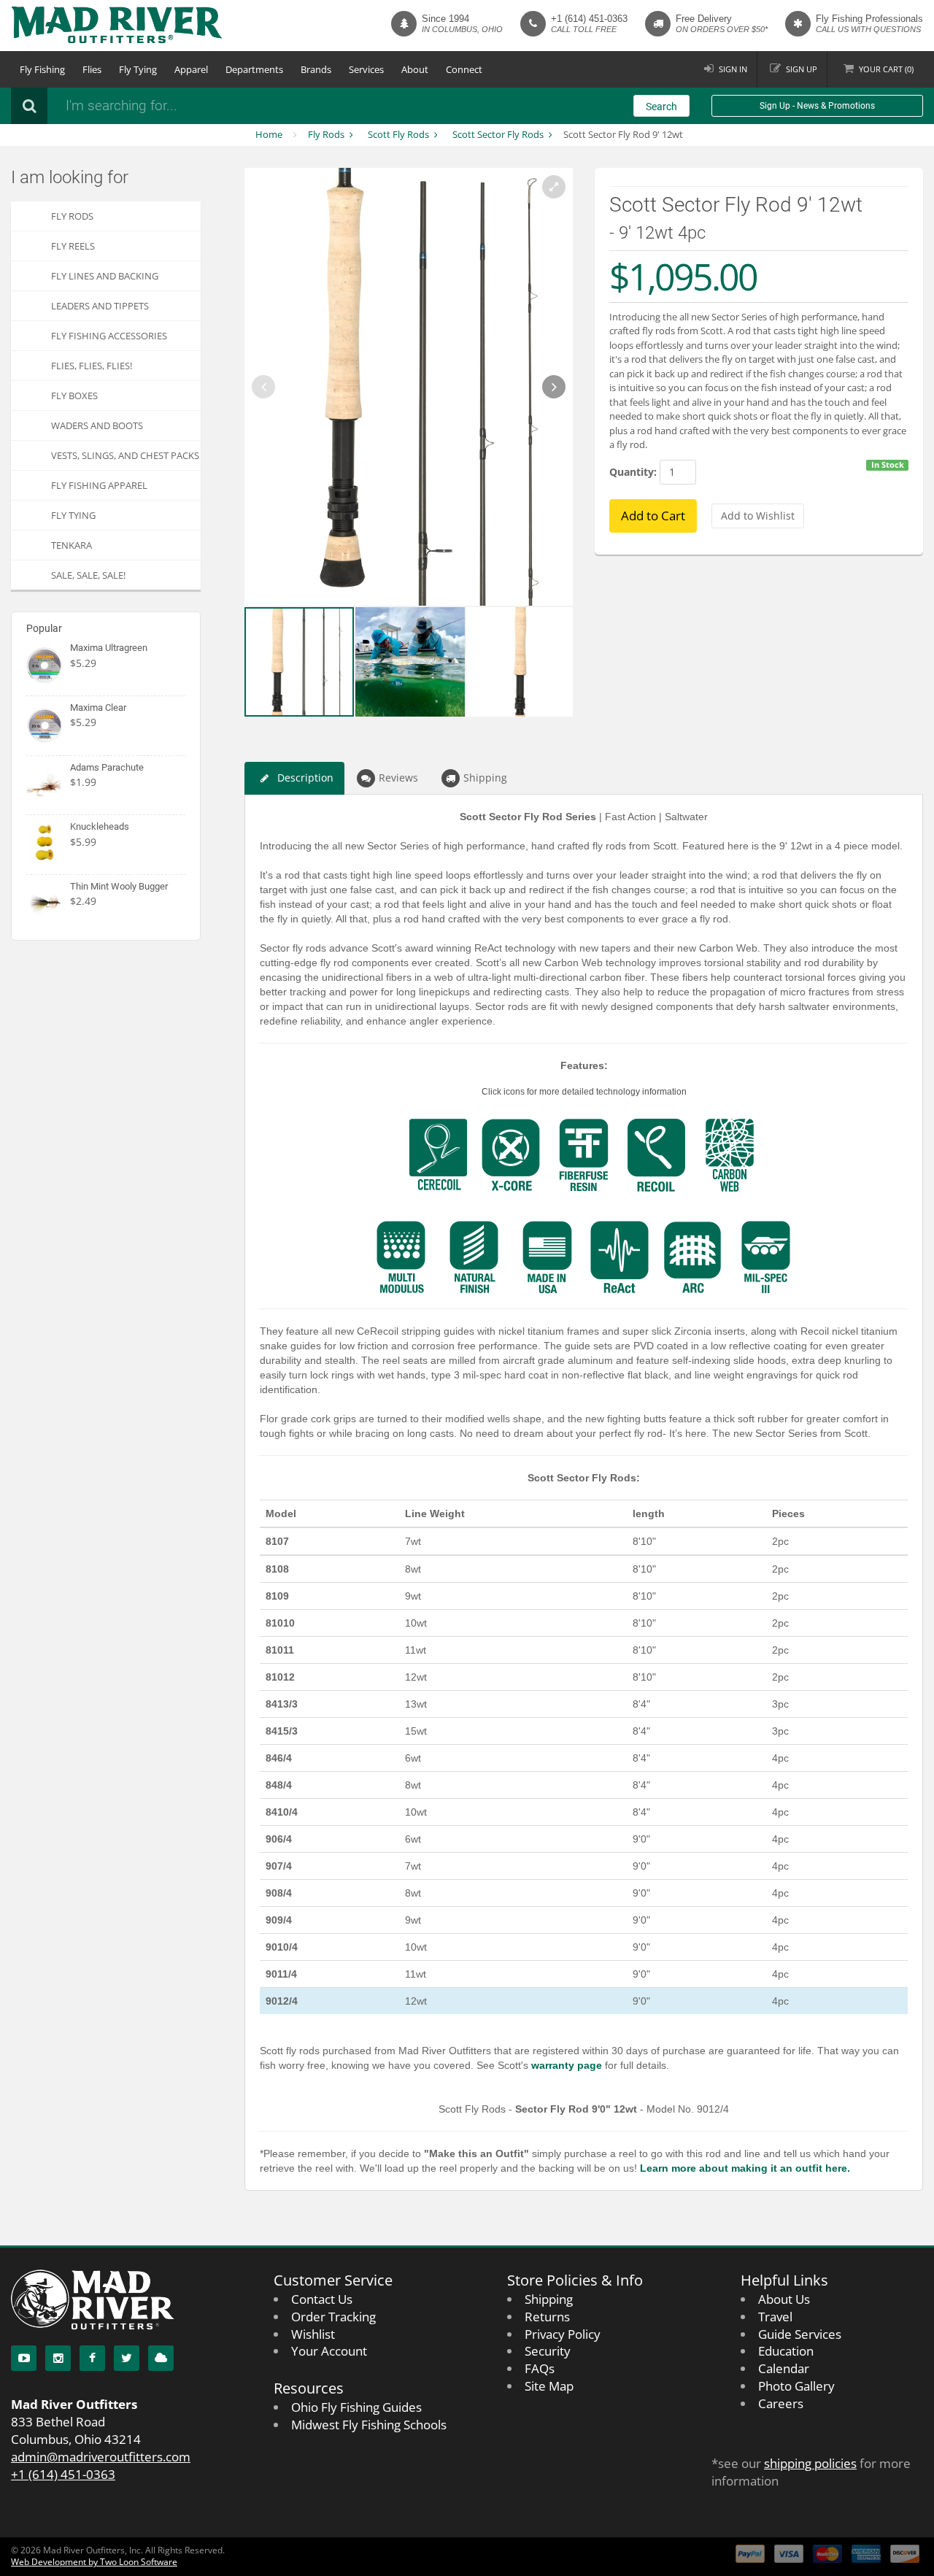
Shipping (485, 778)
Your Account (329, 2351)
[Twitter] (127, 2358)
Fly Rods (326, 134)
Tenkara (72, 545)
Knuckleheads (100, 826)
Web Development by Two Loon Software (94, 2562)
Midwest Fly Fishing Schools (369, 2425)
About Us (784, 2299)
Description (305, 778)
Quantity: (633, 472)
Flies (92, 69)
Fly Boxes (74, 396)
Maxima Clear (98, 707)
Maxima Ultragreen (109, 648)
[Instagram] (58, 2358)
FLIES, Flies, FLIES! (92, 366)
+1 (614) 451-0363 (589, 19)
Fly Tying (138, 69)
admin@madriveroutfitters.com (101, 2457)
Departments (254, 69)
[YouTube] (24, 2358)
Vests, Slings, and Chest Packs (125, 455)
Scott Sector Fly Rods (498, 134)
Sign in (733, 69)
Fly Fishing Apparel (99, 485)
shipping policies (810, 2463)
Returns (547, 2317)
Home (269, 134)
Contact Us (322, 2299)
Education (786, 2351)
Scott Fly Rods (398, 134)
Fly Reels (73, 246)
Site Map (549, 2386)
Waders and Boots (97, 425)
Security (548, 2351)
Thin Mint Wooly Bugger (119, 886)
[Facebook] (92, 2358)
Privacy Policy (563, 2334)
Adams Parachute (107, 767)
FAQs (540, 2368)
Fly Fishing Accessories (109, 336)
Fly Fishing (42, 69)
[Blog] (161, 2358)
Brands (316, 69)
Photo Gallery (796, 2386)
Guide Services (800, 2334)
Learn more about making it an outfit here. (745, 2168)
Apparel (191, 69)
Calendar (784, 2368)
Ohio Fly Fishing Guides (356, 2407)
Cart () (886, 69)
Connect (464, 69)
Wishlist (313, 2334)
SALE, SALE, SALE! (88, 575)
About (415, 69)
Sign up (802, 69)
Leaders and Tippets (100, 306)
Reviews (398, 778)
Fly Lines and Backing (105, 276)
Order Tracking (333, 2317)
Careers (781, 2403)
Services (366, 69)
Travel (775, 2317)
